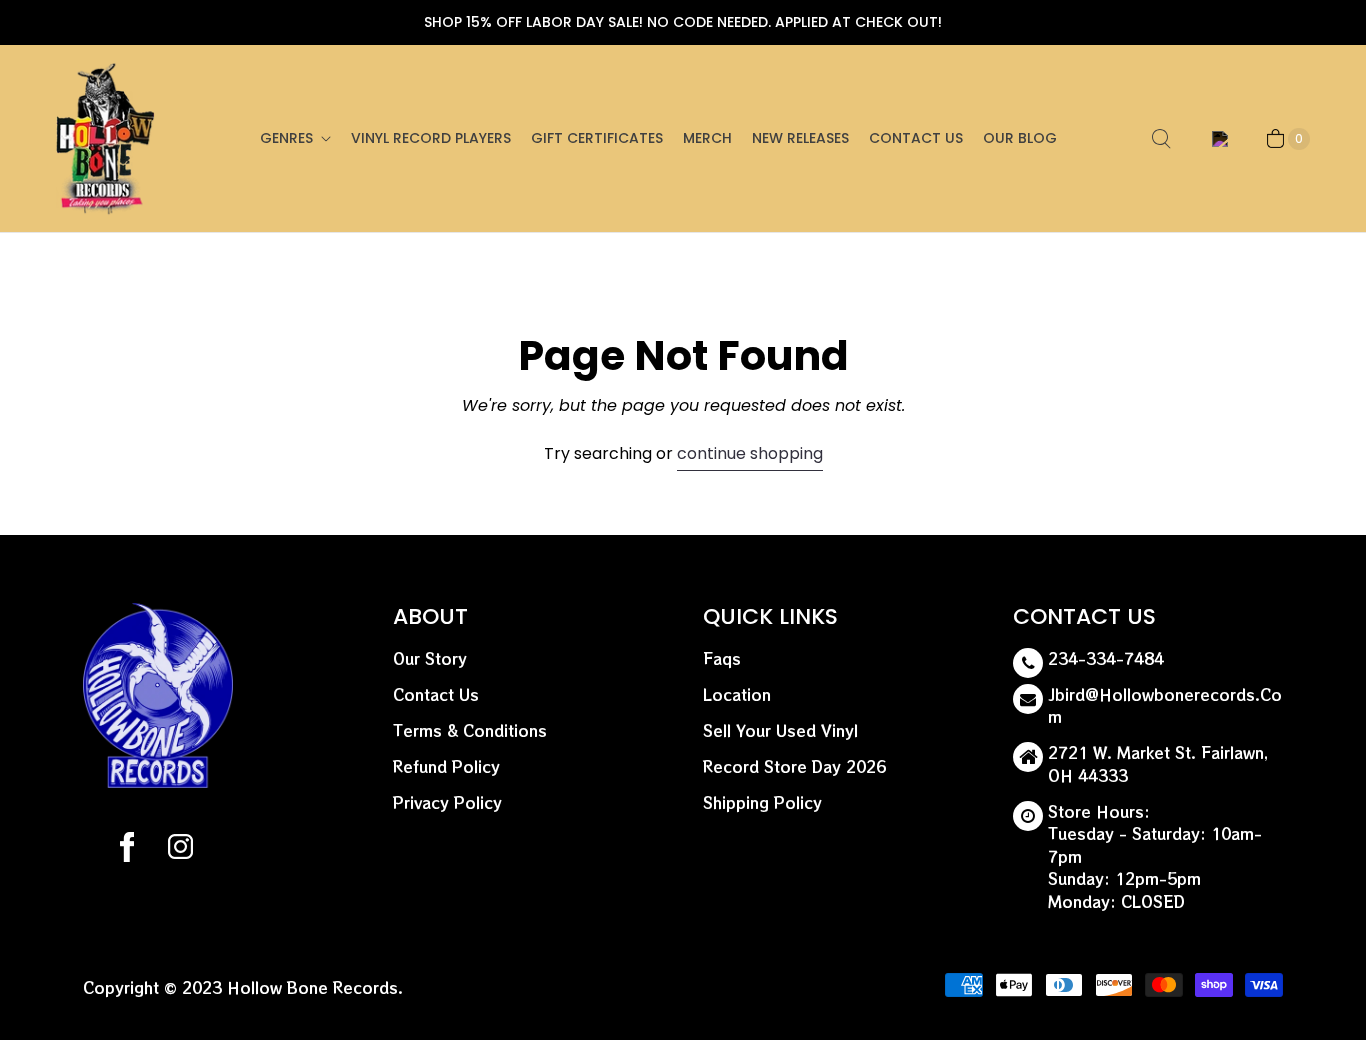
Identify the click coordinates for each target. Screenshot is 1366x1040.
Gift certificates (597, 138)
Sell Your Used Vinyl (780, 730)
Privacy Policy (447, 802)
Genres (286, 138)
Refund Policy (446, 766)
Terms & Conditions (470, 730)
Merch (707, 138)
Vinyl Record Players (431, 138)
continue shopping (750, 453)
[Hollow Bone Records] (106, 138)
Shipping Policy (762, 802)
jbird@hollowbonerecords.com (1165, 706)
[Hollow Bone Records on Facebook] (127, 850)
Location (737, 694)
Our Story (430, 658)
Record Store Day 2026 (794, 766)
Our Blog (1020, 138)
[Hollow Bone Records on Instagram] (179, 850)
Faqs (722, 658)
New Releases (800, 138)
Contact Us (916, 138)
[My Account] (1216, 139)
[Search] (1161, 139)
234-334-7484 (1106, 658)
